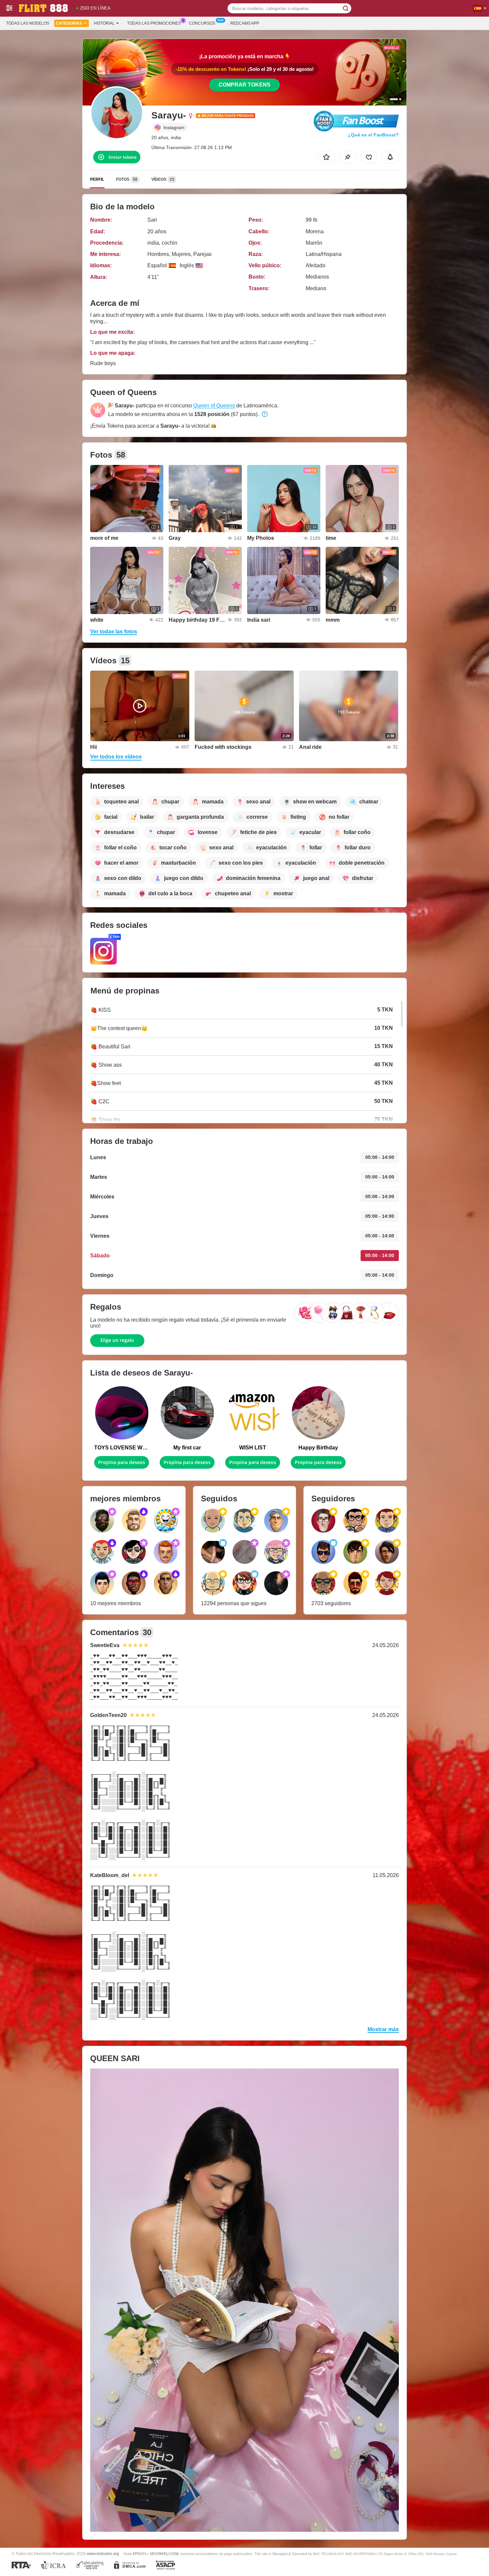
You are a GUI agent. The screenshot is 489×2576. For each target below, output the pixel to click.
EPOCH (139, 2554)
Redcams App (245, 23)
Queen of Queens (214, 406)
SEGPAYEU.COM (164, 2554)
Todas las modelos (28, 23)
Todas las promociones (154, 23)
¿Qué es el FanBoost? (373, 135)
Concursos (202, 23)
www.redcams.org (103, 2554)
